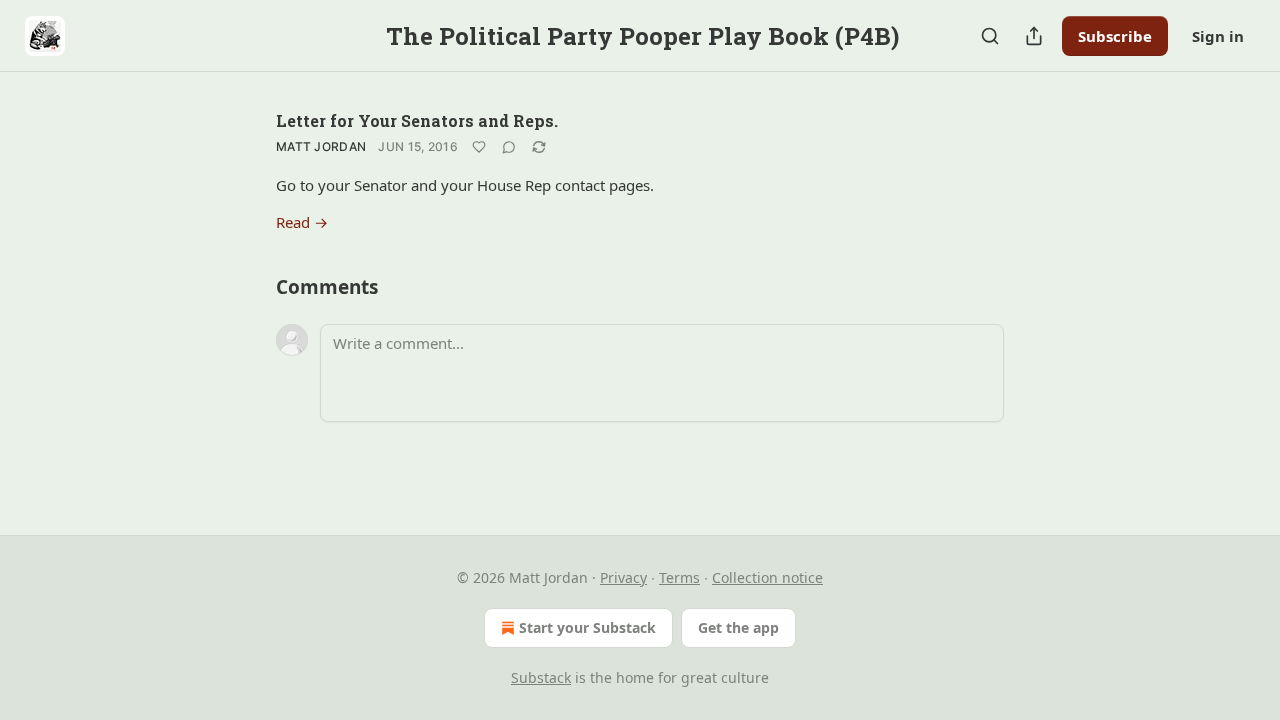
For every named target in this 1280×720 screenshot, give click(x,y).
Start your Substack (587, 627)
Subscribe (1115, 36)
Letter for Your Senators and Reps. (417, 120)
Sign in (1218, 36)
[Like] (479, 147)
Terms (679, 577)
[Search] (990, 36)
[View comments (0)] (509, 147)
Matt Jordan (321, 146)
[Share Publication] (1034, 36)
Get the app (738, 627)
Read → (302, 222)
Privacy (623, 577)
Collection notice (767, 577)
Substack (541, 677)
